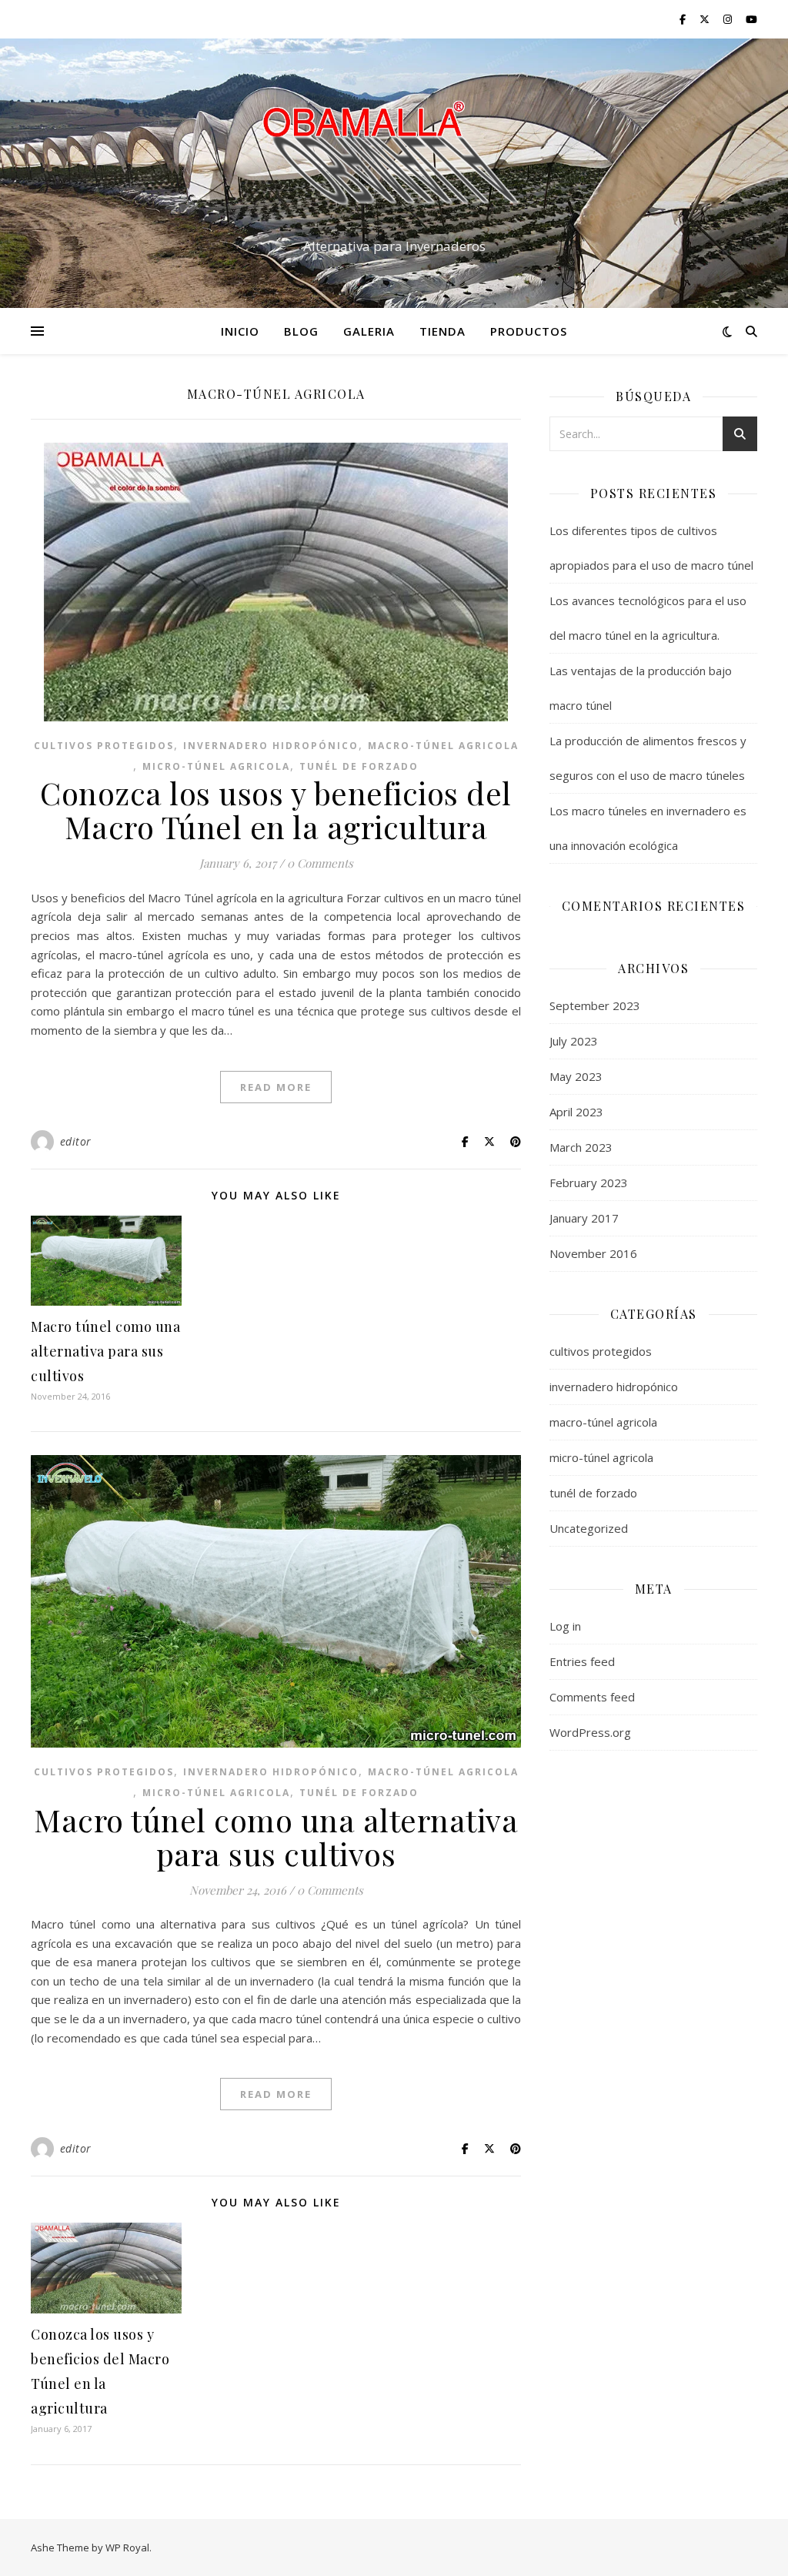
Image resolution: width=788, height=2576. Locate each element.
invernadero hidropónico (271, 746)
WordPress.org (590, 1732)
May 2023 (576, 1076)
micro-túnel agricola (216, 766)
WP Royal (127, 2548)
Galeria (369, 331)
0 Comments (320, 863)
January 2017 (584, 1218)
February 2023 (589, 1183)
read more (276, 1087)
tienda (442, 331)
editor (76, 1141)
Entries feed (582, 1661)
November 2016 (593, 1253)
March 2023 (581, 1147)
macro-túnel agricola (443, 746)
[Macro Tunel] (394, 159)
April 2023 (576, 1112)
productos (529, 331)
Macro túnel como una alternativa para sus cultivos (105, 1351)
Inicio (240, 331)
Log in (565, 1626)
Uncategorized (589, 1528)
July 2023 (574, 1041)
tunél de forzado (359, 766)
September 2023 (595, 1005)
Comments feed (592, 1697)
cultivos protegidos (104, 746)
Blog (301, 331)
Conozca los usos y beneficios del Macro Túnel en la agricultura (276, 810)
